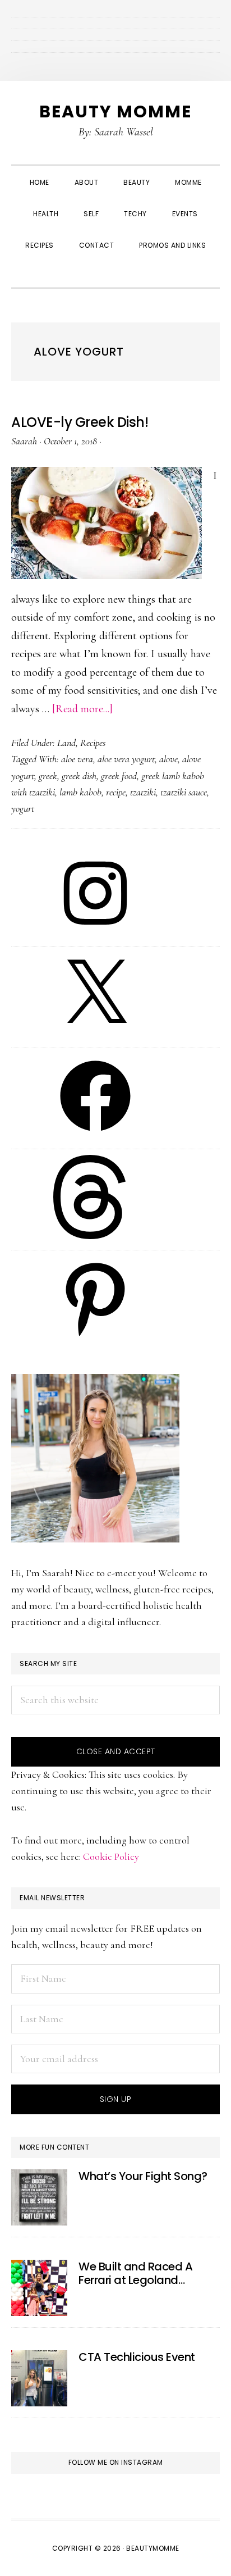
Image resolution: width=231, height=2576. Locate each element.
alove (168, 759)
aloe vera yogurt (126, 759)
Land (66, 743)
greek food (119, 776)
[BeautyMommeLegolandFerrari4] (39, 2288)
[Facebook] (95, 1135)
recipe (116, 792)
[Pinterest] (95, 1337)
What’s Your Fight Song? (143, 2176)
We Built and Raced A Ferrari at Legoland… (135, 2273)
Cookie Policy (111, 1856)
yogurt (23, 808)
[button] (115, 272)
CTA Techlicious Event (137, 2357)
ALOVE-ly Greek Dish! (80, 422)
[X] (95, 1034)
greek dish (79, 776)
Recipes (93, 743)
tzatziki (143, 792)
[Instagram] (95, 932)
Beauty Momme (115, 111)
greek (48, 776)
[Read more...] (82, 709)
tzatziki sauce (184, 792)
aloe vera (77, 759)
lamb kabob (80, 792)
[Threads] (95, 1236)
